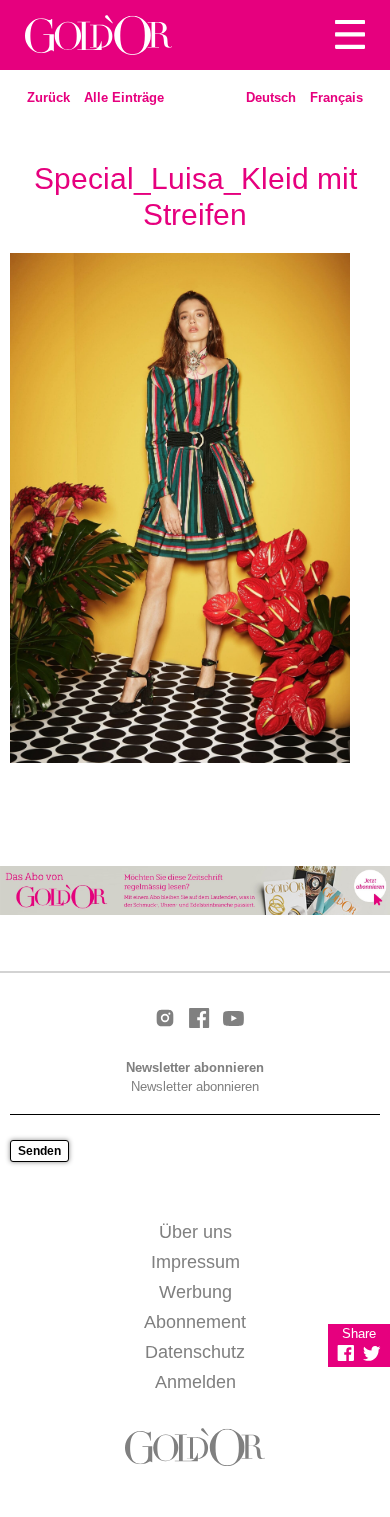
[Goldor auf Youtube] (233, 1020)
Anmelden (195, 1382)
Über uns (195, 1232)
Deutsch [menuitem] (271, 97)
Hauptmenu (350, 35)
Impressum (195, 1262)
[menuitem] (271, 98)
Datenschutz (195, 1352)
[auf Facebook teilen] (346, 1353)
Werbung (195, 1292)
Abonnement (195, 1322)
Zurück (48, 97)
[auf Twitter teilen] (372, 1353)
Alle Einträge (124, 97)
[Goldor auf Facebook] (199, 1019)
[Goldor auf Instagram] (165, 1019)
